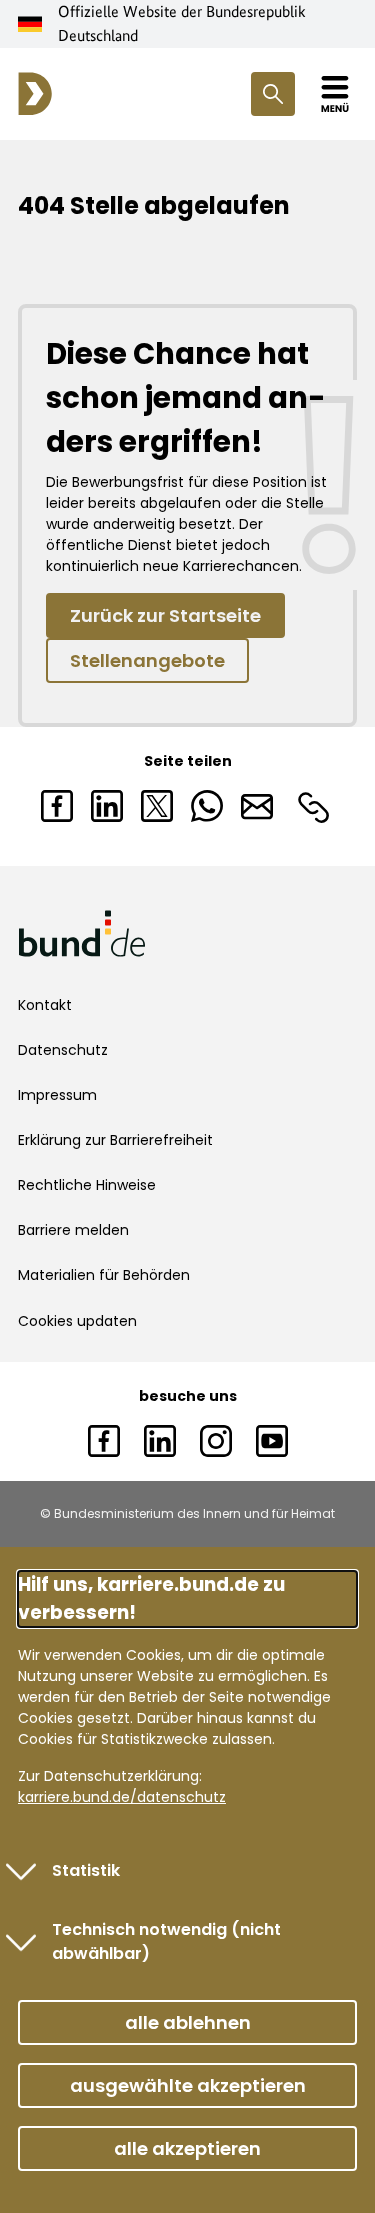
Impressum (57, 1095)
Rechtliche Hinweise (87, 1185)
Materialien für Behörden (104, 1275)
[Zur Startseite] (35, 94)
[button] (187, 2022)
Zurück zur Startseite (165, 615)
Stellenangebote (147, 660)
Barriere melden (73, 1230)
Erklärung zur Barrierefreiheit (115, 1140)
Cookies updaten (77, 1321)
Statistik (86, 1870)
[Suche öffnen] (273, 94)
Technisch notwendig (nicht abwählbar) (166, 1941)
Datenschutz (63, 1050)
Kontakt (45, 1005)
